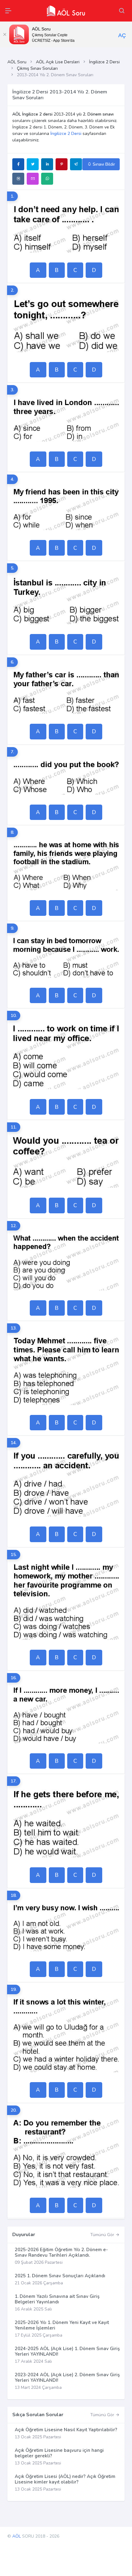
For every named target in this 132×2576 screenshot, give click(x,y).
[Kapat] (5, 34)
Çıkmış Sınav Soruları (37, 68)
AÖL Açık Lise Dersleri (58, 62)
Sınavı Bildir (103, 164)
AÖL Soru (17, 62)
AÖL (17, 2536)
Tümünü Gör (103, 2235)
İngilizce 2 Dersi (104, 62)
